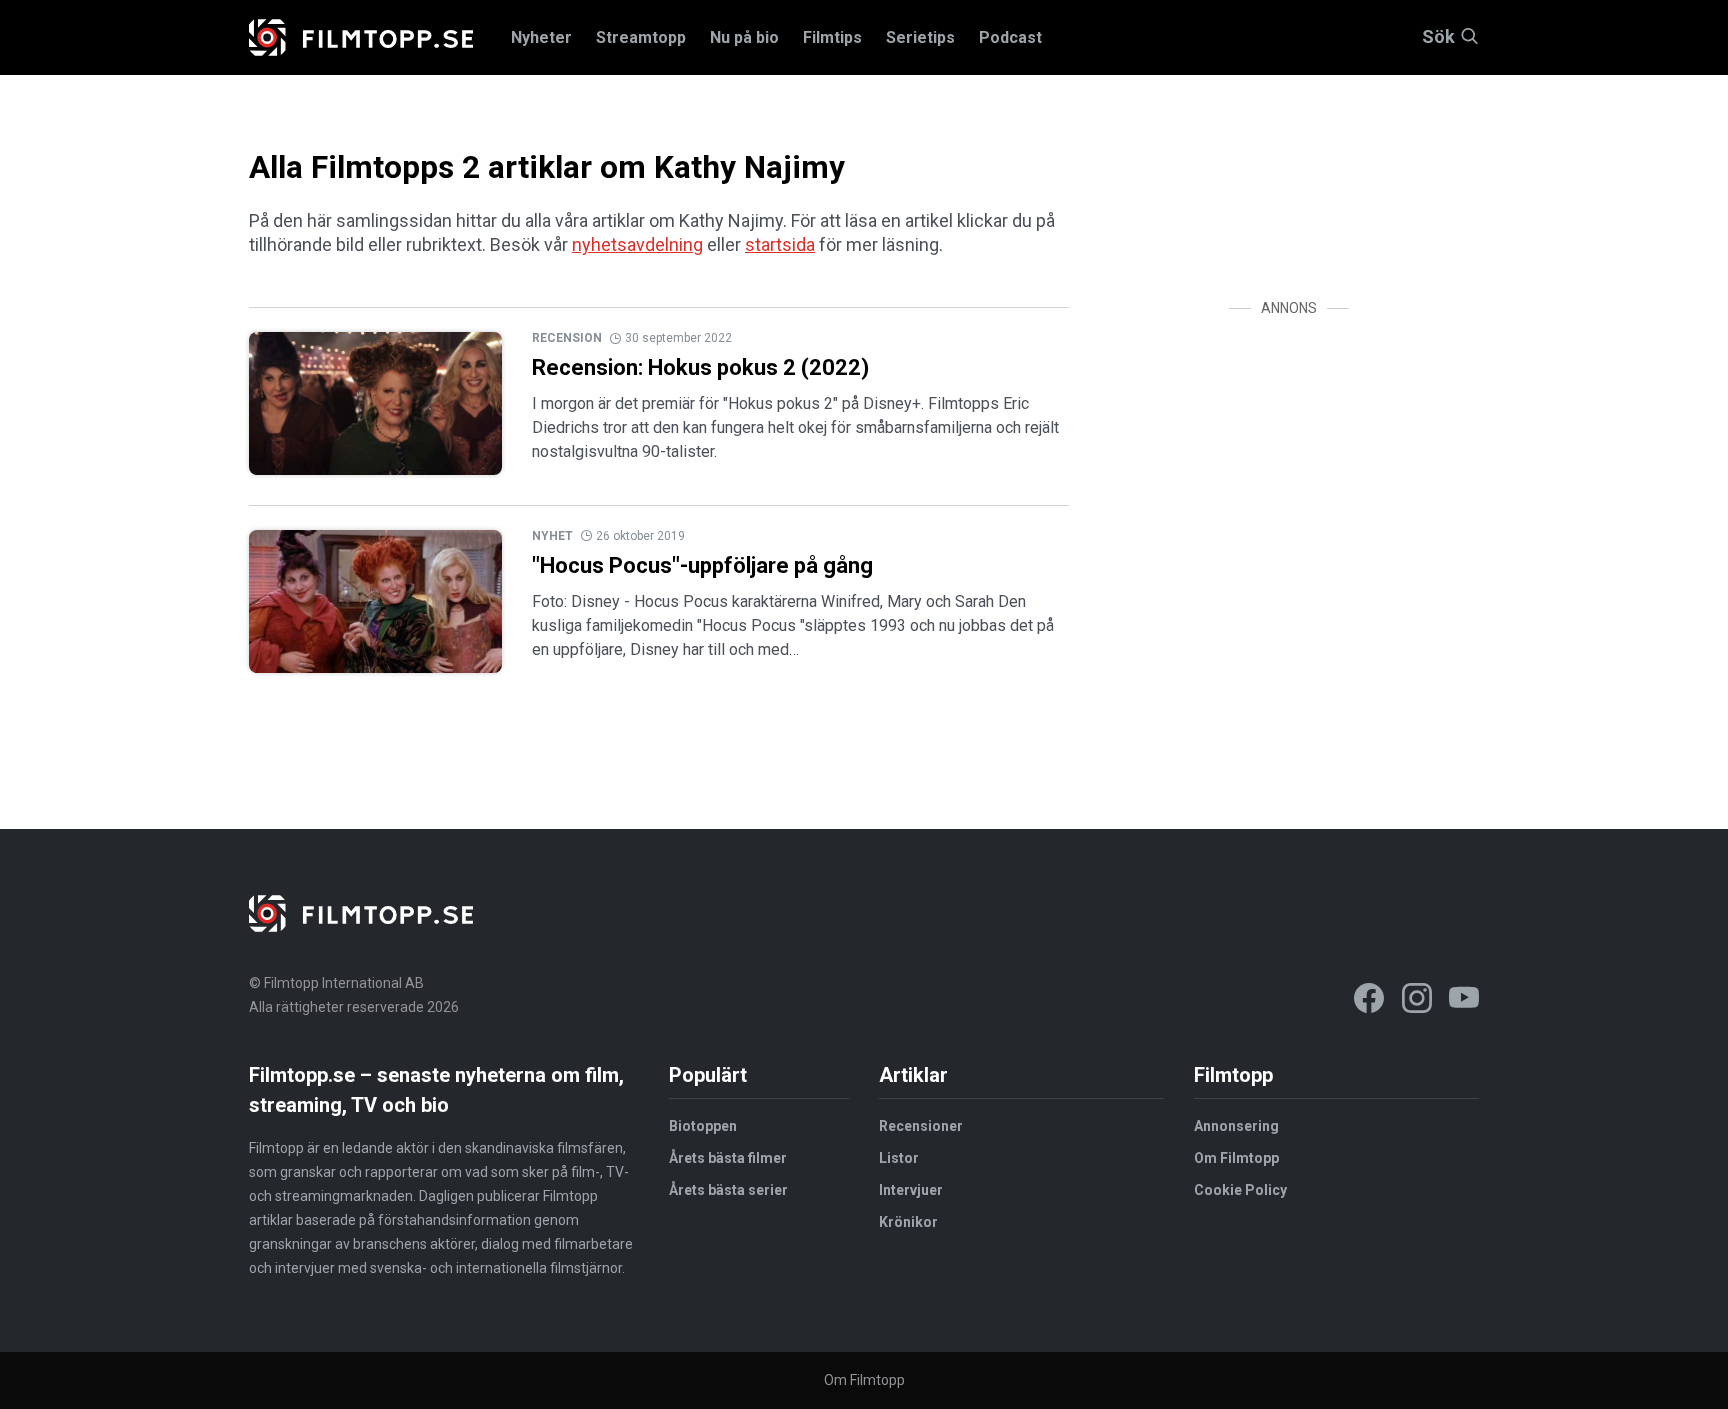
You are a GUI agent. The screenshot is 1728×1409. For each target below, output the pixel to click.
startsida (780, 244)
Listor (899, 1158)
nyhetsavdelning (637, 244)
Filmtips (832, 37)
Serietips (920, 37)
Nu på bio (744, 37)
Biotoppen (703, 1126)
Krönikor (908, 1222)
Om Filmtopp (1236, 1158)
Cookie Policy (1240, 1190)
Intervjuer (911, 1190)
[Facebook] (1369, 1001)
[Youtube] (1464, 1001)
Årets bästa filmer (728, 1158)
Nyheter (541, 37)
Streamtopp (641, 37)
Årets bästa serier (728, 1190)
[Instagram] (1417, 1001)
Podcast (1010, 37)
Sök (1438, 37)
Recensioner (921, 1126)
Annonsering (1236, 1126)
